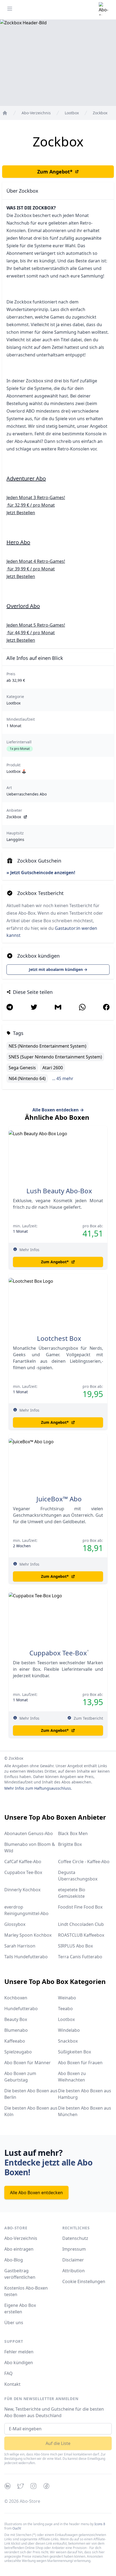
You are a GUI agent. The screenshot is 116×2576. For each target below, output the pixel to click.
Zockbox (14, 817)
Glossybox (15, 1924)
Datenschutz (75, 2238)
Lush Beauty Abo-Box (59, 1191)
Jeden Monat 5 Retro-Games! (36, 625)
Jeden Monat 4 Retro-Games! (36, 561)
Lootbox (13, 703)
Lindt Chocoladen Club (81, 1924)
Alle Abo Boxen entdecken (36, 2193)
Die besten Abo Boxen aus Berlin (31, 2094)
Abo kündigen (19, 2363)
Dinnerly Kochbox (22, 1890)
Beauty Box (16, 2019)
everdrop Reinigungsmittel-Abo (26, 1910)
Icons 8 (100, 2524)
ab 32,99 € (16, 680)
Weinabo (67, 1998)
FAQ (8, 2373)
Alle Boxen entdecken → (58, 1110)
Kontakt (12, 2384)
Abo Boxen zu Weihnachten (72, 2077)
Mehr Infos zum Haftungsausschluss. (38, 1788)
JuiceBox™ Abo (59, 1499)
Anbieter (14, 810)
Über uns (14, 2323)
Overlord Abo (23, 606)
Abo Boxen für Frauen (80, 2063)
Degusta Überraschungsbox (78, 1876)
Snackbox (68, 2041)
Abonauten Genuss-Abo (29, 1833)
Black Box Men (73, 1833)
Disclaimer (73, 2260)
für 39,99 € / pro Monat (31, 569)
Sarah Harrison (20, 1946)
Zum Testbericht (88, 1718)
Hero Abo (18, 542)
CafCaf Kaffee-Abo (23, 1862)
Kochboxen (16, 1998)
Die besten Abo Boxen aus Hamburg (85, 2094)
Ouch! (17, 2528)
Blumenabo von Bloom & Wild (30, 1847)
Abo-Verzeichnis (21, 2238)
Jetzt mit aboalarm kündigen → (58, 969)
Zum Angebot (55, 172)
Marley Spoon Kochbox (28, 1935)
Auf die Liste (58, 2443)
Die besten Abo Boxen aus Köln (31, 2111)
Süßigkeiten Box (74, 2052)
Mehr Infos (29, 1250)
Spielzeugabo (18, 2052)
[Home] (5, 113)
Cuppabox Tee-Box (58, 1653)
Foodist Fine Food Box (80, 1907)
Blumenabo (16, 2030)
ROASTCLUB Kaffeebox (81, 1935)
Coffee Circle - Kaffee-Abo (84, 1862)
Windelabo (69, 2030)
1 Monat (14, 726)
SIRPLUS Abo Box (75, 1946)
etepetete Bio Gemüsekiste (72, 1893)
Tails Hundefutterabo (26, 1957)
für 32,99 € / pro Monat (31, 505)
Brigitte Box (70, 1844)
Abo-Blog (14, 2260)
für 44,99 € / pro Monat (31, 633)
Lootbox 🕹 (16, 771)
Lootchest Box (59, 1338)
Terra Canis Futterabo (80, 1957)
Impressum (74, 2249)
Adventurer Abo (26, 478)
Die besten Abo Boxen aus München (85, 2111)
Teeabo (65, 2009)
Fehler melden (19, 2352)
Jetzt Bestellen (21, 513)
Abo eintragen (19, 2249)
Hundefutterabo (21, 2009)
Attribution (74, 2271)
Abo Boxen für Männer (28, 2063)
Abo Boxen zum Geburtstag (20, 2077)
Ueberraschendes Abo (27, 794)
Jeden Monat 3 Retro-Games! (36, 497)
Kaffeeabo (15, 2041)
